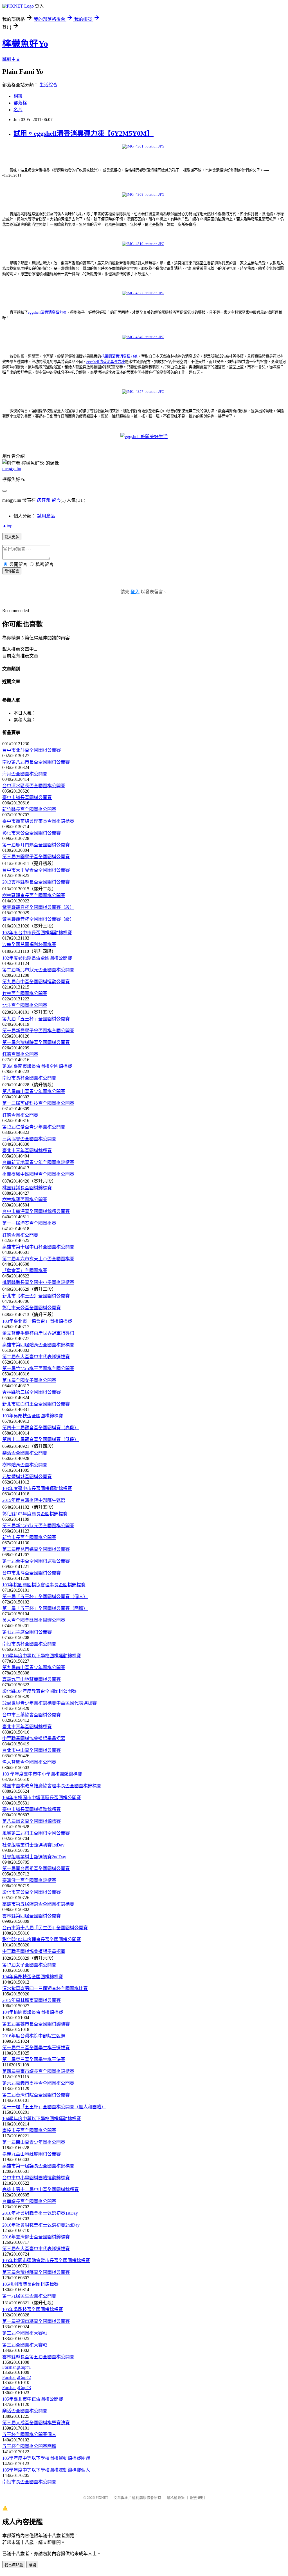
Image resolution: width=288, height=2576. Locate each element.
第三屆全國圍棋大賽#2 (25, 2345)
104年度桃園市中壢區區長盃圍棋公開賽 (42, 1798)
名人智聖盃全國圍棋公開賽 (29, 1762)
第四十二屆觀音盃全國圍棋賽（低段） (40, 1439)
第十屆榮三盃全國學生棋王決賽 (34, 2059)
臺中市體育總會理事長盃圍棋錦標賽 (38, 821)
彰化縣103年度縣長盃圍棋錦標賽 (35, 1514)
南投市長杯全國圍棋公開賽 (29, 1078)
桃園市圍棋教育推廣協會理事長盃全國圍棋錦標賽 (52, 1786)
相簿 (18, 96)
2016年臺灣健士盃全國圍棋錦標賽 (36, 2237)
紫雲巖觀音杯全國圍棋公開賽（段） (38, 907)
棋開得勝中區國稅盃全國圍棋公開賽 (38, 1174)
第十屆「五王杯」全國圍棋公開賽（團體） (45, 1608)
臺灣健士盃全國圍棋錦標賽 (29, 1880)
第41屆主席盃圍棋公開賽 (27, 1632)
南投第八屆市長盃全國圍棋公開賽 (36, 762)
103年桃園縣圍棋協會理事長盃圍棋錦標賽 (44, 1585)
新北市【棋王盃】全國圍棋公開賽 (36, 1296)
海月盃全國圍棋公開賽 (25, 774)
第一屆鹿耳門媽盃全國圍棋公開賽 (36, 845)
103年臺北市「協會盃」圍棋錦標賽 (37, 1321)
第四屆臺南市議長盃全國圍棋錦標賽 (38, 2071)
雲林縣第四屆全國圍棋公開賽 (31, 1916)
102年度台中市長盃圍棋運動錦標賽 (37, 933)
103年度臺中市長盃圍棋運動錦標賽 (37, 1488)
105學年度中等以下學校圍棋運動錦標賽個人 (46, 2470)
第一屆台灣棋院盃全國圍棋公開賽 (36, 1042)
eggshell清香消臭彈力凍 (47, 312)
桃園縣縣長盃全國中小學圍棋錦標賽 (38, 1282)
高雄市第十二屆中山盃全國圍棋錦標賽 (40, 2190)
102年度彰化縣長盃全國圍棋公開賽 (37, 958)
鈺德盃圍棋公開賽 (20, 1054)
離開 (32, 2565)
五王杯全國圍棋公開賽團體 (29, 2446)
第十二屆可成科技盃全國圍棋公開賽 (38, 1103)
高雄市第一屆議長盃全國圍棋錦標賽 (38, 2166)
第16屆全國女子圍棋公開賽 (29, 1380)
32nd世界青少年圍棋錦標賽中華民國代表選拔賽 (49, 1703)
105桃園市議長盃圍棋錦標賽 (30, 2284)
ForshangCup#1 (17, 2367)
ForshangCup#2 (17, 2377)
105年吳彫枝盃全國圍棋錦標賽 (33, 2310)
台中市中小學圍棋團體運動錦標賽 (36, 2178)
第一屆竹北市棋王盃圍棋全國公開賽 (38, 1369)
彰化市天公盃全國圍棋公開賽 (31, 833)
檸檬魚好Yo (25, 44)
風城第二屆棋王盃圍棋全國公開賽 (36, 1833)
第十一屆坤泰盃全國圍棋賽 (29, 1223)
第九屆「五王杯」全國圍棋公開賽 (36, 1019)
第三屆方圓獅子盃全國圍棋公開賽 (36, 857)
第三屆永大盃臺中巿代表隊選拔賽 (36, 2249)
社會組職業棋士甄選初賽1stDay (33, 1845)
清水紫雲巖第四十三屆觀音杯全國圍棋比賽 (45, 1989)
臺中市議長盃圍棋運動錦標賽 (31, 1809)
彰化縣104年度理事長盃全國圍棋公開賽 (42, 1940)
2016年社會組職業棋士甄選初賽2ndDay (41, 2225)
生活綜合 (48, 85)
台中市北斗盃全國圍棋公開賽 (31, 750)
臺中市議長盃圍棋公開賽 (27, 798)
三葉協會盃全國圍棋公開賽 (29, 1139)
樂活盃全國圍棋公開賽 (25, 1453)
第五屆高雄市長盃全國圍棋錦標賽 (36, 2024)
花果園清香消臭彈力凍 (119, 356)
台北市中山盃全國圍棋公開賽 (31, 1750)
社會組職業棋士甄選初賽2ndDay (34, 1857)
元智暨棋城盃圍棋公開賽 (27, 1477)
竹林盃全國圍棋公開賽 (25, 993)
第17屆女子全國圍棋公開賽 (29, 1965)
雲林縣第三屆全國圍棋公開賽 (31, 1392)
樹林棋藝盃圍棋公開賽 (25, 1200)
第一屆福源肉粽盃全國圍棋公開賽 (36, 2321)
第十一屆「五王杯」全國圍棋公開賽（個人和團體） (54, 2107)
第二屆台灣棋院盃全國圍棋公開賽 (36, 2095)
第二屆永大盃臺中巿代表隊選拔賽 (36, 1357)
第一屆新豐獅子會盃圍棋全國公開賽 (38, 1031)
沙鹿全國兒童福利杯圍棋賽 (29, 944)
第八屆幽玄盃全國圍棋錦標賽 (31, 1821)
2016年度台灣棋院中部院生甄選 (34, 2036)
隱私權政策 (176, 2498)
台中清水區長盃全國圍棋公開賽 (34, 786)
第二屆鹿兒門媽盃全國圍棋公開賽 (36, 1549)
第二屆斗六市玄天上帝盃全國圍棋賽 (38, 1259)
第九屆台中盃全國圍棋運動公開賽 (36, 982)
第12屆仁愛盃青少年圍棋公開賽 (34, 1127)
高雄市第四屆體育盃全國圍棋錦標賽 (38, 1345)
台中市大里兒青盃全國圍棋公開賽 (36, 870)
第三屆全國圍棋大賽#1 (25, 2333)
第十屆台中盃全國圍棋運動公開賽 (36, 1561)
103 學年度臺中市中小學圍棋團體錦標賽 (42, 1774)
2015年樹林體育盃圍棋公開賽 (31, 2000)
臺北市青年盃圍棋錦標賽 (27, 1151)
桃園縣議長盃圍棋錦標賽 (27, 1188)
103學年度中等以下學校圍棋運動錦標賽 (42, 1656)
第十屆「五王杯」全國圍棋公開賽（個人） (45, 1597)
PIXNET (102, 2498)
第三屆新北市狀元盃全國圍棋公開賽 (38, 1526)
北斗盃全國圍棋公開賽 (25, 1005)
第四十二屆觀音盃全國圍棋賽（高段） (40, 1428)
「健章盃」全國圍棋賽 (25, 1271)
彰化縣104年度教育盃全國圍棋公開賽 (39, 1691)
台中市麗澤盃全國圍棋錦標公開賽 (36, 1211)
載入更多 (12, 537)
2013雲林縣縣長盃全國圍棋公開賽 (36, 882)
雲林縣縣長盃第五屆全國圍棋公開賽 (38, 2357)
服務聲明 (197, 2498)
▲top (7, 526)
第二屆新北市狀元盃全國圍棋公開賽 (38, 970)
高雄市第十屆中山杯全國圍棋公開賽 (38, 1247)
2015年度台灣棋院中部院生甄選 (34, 1500)
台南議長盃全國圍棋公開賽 (29, 2201)
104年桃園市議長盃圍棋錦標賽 (33, 2012)
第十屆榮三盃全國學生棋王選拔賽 (36, 2048)
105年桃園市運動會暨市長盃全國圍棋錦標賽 (46, 2261)
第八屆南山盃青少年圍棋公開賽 (34, 1091)
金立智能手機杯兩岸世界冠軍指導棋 (38, 1333)
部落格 (20, 103)
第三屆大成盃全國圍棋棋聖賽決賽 (36, 2423)
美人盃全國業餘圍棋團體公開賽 (34, 1620)
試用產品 (46, 516)
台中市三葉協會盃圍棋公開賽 (31, 1715)
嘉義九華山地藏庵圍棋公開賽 (31, 1679)
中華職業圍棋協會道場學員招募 (34, 1738)
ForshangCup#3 (17, 2387)
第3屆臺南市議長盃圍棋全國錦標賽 (37, 1066)
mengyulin (12, 468)
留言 (56, 500)
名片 (18, 110)
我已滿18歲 (14, 2565)
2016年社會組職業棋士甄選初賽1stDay (40, 2213)
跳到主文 (11, 59)
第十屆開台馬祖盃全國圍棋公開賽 (36, 1869)
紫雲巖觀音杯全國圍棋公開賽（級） (38, 919)
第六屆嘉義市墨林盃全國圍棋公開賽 (38, 2083)
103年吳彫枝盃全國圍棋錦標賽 (33, 1416)
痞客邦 (44, 500)
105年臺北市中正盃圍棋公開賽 (33, 2399)
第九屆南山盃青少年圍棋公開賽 (34, 1668)
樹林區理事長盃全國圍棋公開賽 (34, 896)
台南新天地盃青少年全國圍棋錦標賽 (38, 1162)
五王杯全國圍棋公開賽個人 (29, 2435)
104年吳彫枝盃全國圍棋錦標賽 (33, 1977)
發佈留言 (12, 571)
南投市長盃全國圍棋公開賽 (29, 2130)
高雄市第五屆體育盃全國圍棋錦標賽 (38, 1904)
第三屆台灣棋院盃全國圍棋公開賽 (36, 2272)
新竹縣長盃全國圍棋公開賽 (29, 809)
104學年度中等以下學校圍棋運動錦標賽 (42, 2119)
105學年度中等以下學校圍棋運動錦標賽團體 (46, 2458)
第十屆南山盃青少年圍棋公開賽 (34, 2142)
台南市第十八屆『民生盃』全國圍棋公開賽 (45, 1928)
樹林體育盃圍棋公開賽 (25, 1465)
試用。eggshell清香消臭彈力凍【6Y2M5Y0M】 (84, 133)
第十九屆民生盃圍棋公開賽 (29, 2296)
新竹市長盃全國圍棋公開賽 (29, 1537)
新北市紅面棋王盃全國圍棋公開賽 (36, 1404)
